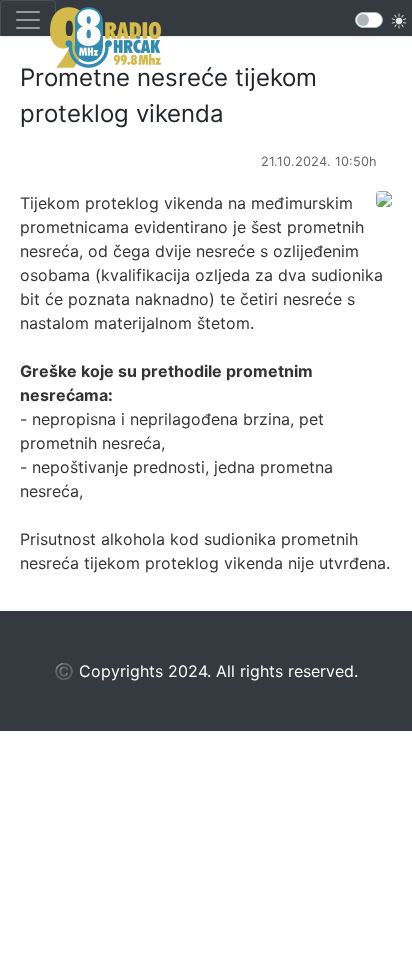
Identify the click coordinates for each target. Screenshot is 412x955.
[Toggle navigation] (28, 20)
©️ (64, 671)
